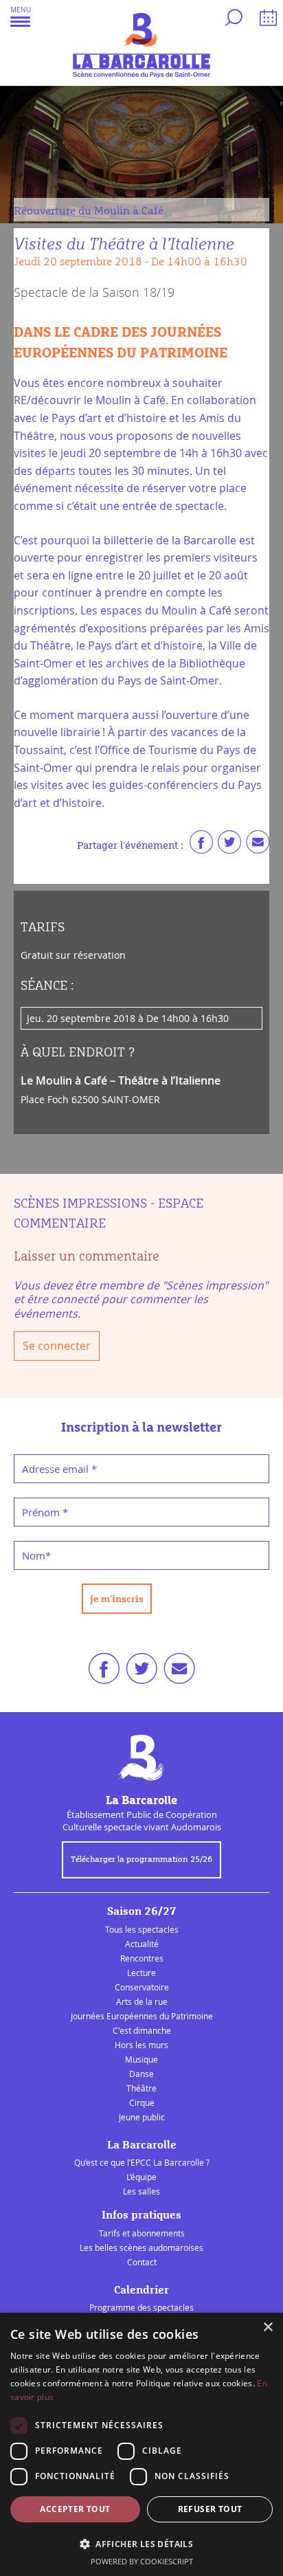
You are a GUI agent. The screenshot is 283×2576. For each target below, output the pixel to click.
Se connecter (57, 1346)
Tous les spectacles (142, 1929)
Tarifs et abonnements (142, 2233)
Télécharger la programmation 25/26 (141, 1860)
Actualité (142, 1944)
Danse (141, 2074)
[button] (21, 16)
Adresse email (59, 1469)
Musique (141, 2059)
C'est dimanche (142, 2030)
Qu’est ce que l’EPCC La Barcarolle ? (142, 2162)
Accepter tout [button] (75, 2509)
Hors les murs (141, 2045)
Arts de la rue (142, 2001)
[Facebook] (201, 845)
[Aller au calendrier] (266, 20)
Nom (36, 1555)
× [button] (268, 2328)
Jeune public (142, 2117)
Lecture (141, 1973)
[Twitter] (229, 845)
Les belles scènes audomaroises (141, 2247)
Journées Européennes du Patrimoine (142, 2016)
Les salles (141, 2191)
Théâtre (141, 2088)
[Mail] (258, 845)
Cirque (142, 2102)
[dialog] (141, 2444)
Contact (142, 2262)
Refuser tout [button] (210, 2509)
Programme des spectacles (141, 2307)
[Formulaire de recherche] (232, 20)
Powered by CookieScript (142, 2561)
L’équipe (141, 2177)
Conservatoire (142, 1987)
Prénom (45, 1512)
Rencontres (142, 1958)
